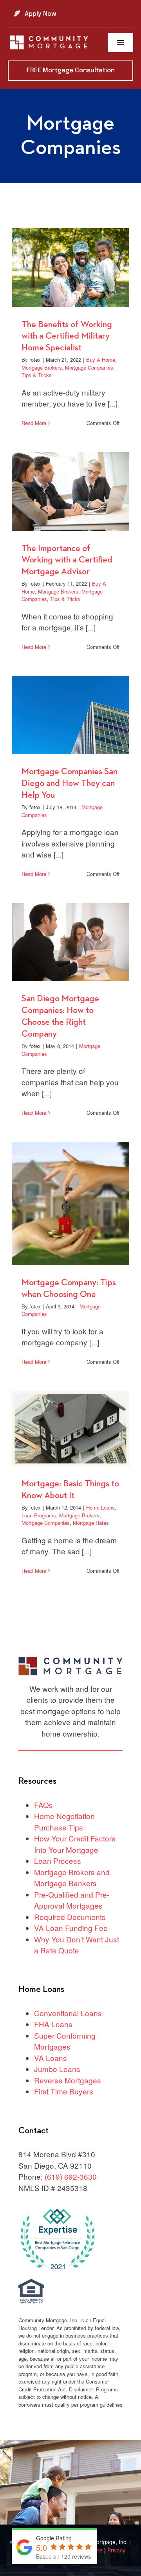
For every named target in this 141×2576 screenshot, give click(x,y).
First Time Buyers (64, 2091)
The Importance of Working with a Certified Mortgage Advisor (67, 560)
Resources (37, 1781)
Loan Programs (39, 1515)
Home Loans (100, 1507)
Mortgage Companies (89, 367)
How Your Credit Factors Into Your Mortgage (75, 1844)
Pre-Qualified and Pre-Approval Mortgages (72, 1900)
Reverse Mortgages (68, 2080)
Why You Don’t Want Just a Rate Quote (77, 1945)
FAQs (43, 1805)
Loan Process (58, 1861)
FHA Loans (53, 2024)
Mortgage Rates (91, 1523)
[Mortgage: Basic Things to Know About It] (70, 1429)
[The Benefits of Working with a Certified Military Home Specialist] (70, 267)
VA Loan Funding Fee (71, 1928)
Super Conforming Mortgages (65, 2041)
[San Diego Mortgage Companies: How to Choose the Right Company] (70, 942)
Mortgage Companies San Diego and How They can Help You (70, 783)
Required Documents (70, 1917)
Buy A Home (101, 360)
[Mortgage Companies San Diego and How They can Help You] (70, 715)
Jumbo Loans (57, 2069)
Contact (33, 2131)
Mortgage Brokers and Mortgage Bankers (72, 1878)
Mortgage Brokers (42, 367)
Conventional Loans (68, 2013)
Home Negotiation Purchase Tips (64, 1821)
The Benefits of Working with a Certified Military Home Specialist (67, 336)
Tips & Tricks (37, 375)
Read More (34, 423)
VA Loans (51, 2058)
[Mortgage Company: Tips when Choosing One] (70, 1204)
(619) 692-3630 (71, 2176)
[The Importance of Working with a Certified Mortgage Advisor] (70, 491)
